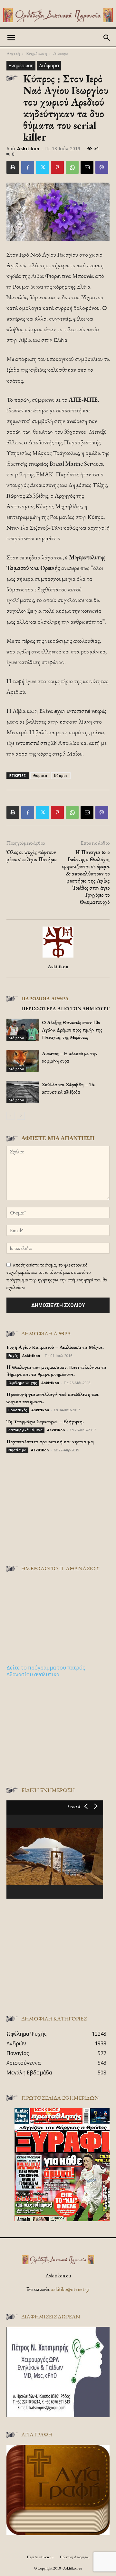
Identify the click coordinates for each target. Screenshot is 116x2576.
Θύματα (40, 775)
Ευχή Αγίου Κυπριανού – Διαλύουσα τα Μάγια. (55, 1347)
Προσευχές (18, 1410)
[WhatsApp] (72, 167)
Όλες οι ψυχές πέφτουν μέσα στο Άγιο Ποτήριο (31, 856)
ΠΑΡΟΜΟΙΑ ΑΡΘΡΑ (45, 998)
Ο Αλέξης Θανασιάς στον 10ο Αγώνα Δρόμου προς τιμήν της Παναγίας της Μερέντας (72, 1030)
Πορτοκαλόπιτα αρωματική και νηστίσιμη (50, 1442)
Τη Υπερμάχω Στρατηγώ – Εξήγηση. (45, 1421)
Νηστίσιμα (17, 1450)
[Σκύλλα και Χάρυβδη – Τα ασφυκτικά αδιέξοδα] (23, 1092)
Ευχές (13, 1356)
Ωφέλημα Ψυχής (23, 1383)
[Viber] (102, 167)
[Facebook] (28, 167)
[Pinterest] (57, 167)
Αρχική (13, 53)
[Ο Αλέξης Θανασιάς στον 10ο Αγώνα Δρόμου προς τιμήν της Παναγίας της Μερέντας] (23, 1030)
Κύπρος (61, 775)
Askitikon (28, 148)
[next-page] (21, 1116)
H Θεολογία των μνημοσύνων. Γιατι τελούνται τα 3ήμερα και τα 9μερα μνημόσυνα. (56, 1371)
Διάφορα (61, 53)
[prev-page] (10, 1116)
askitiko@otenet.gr (71, 2289)
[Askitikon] (58, 15)
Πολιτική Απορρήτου (74, 2557)
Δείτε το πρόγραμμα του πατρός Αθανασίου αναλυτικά (46, 1671)
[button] (11, 38)
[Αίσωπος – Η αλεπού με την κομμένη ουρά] (23, 1061)
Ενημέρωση (37, 53)
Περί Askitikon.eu (40, 2557)
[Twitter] (43, 167)
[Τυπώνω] (13, 167)
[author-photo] (58, 957)
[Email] (87, 167)
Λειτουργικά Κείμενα (25, 1430)
